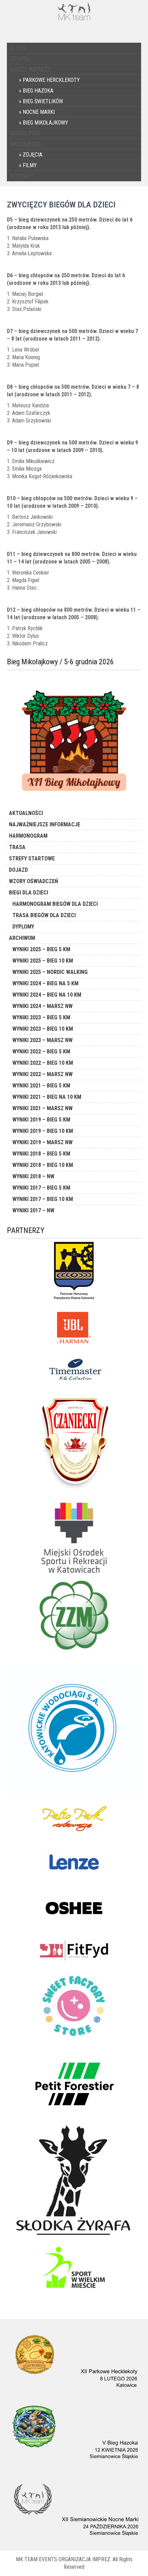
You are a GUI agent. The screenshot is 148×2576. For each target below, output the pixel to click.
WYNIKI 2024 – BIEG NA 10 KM (47, 995)
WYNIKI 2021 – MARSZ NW (43, 1108)
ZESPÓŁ (20, 59)
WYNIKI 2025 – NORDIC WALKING (50, 972)
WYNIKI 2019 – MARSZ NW (43, 1142)
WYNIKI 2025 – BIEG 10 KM (43, 961)
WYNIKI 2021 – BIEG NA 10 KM (47, 1097)
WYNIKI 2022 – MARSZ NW (43, 1074)
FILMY (30, 165)
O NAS (18, 48)
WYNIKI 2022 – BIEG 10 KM (43, 1063)
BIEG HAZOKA (38, 91)
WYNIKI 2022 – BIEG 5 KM (41, 1051)
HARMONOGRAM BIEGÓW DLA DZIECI (55, 904)
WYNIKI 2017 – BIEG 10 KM (43, 1199)
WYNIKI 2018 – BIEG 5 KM (41, 1154)
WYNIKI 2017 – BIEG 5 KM (41, 1188)
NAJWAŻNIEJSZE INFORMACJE (45, 824)
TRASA (17, 847)
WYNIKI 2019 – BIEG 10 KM (43, 1131)
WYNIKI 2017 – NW (33, 1210)
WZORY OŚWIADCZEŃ (34, 881)
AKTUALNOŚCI (26, 813)
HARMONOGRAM (28, 836)
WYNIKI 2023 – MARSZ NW (43, 1040)
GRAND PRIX (25, 133)
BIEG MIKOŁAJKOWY (45, 123)
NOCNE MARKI (39, 112)
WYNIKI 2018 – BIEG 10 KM (43, 1165)
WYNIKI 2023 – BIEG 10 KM (43, 1029)
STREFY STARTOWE (32, 858)
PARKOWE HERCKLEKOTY (51, 80)
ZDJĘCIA (33, 155)
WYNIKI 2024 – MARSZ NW (43, 1006)
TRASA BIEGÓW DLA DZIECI (44, 915)
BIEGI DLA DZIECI (29, 893)
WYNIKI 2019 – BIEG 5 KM (41, 1120)
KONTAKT (22, 176)
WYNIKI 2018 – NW (33, 1176)
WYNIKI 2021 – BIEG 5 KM (41, 1086)
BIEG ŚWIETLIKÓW (43, 101)
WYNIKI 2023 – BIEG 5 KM (41, 1017)
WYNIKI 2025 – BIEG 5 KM (41, 949)
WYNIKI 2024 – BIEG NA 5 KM (45, 983)
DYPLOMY (23, 927)
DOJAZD (18, 870)
